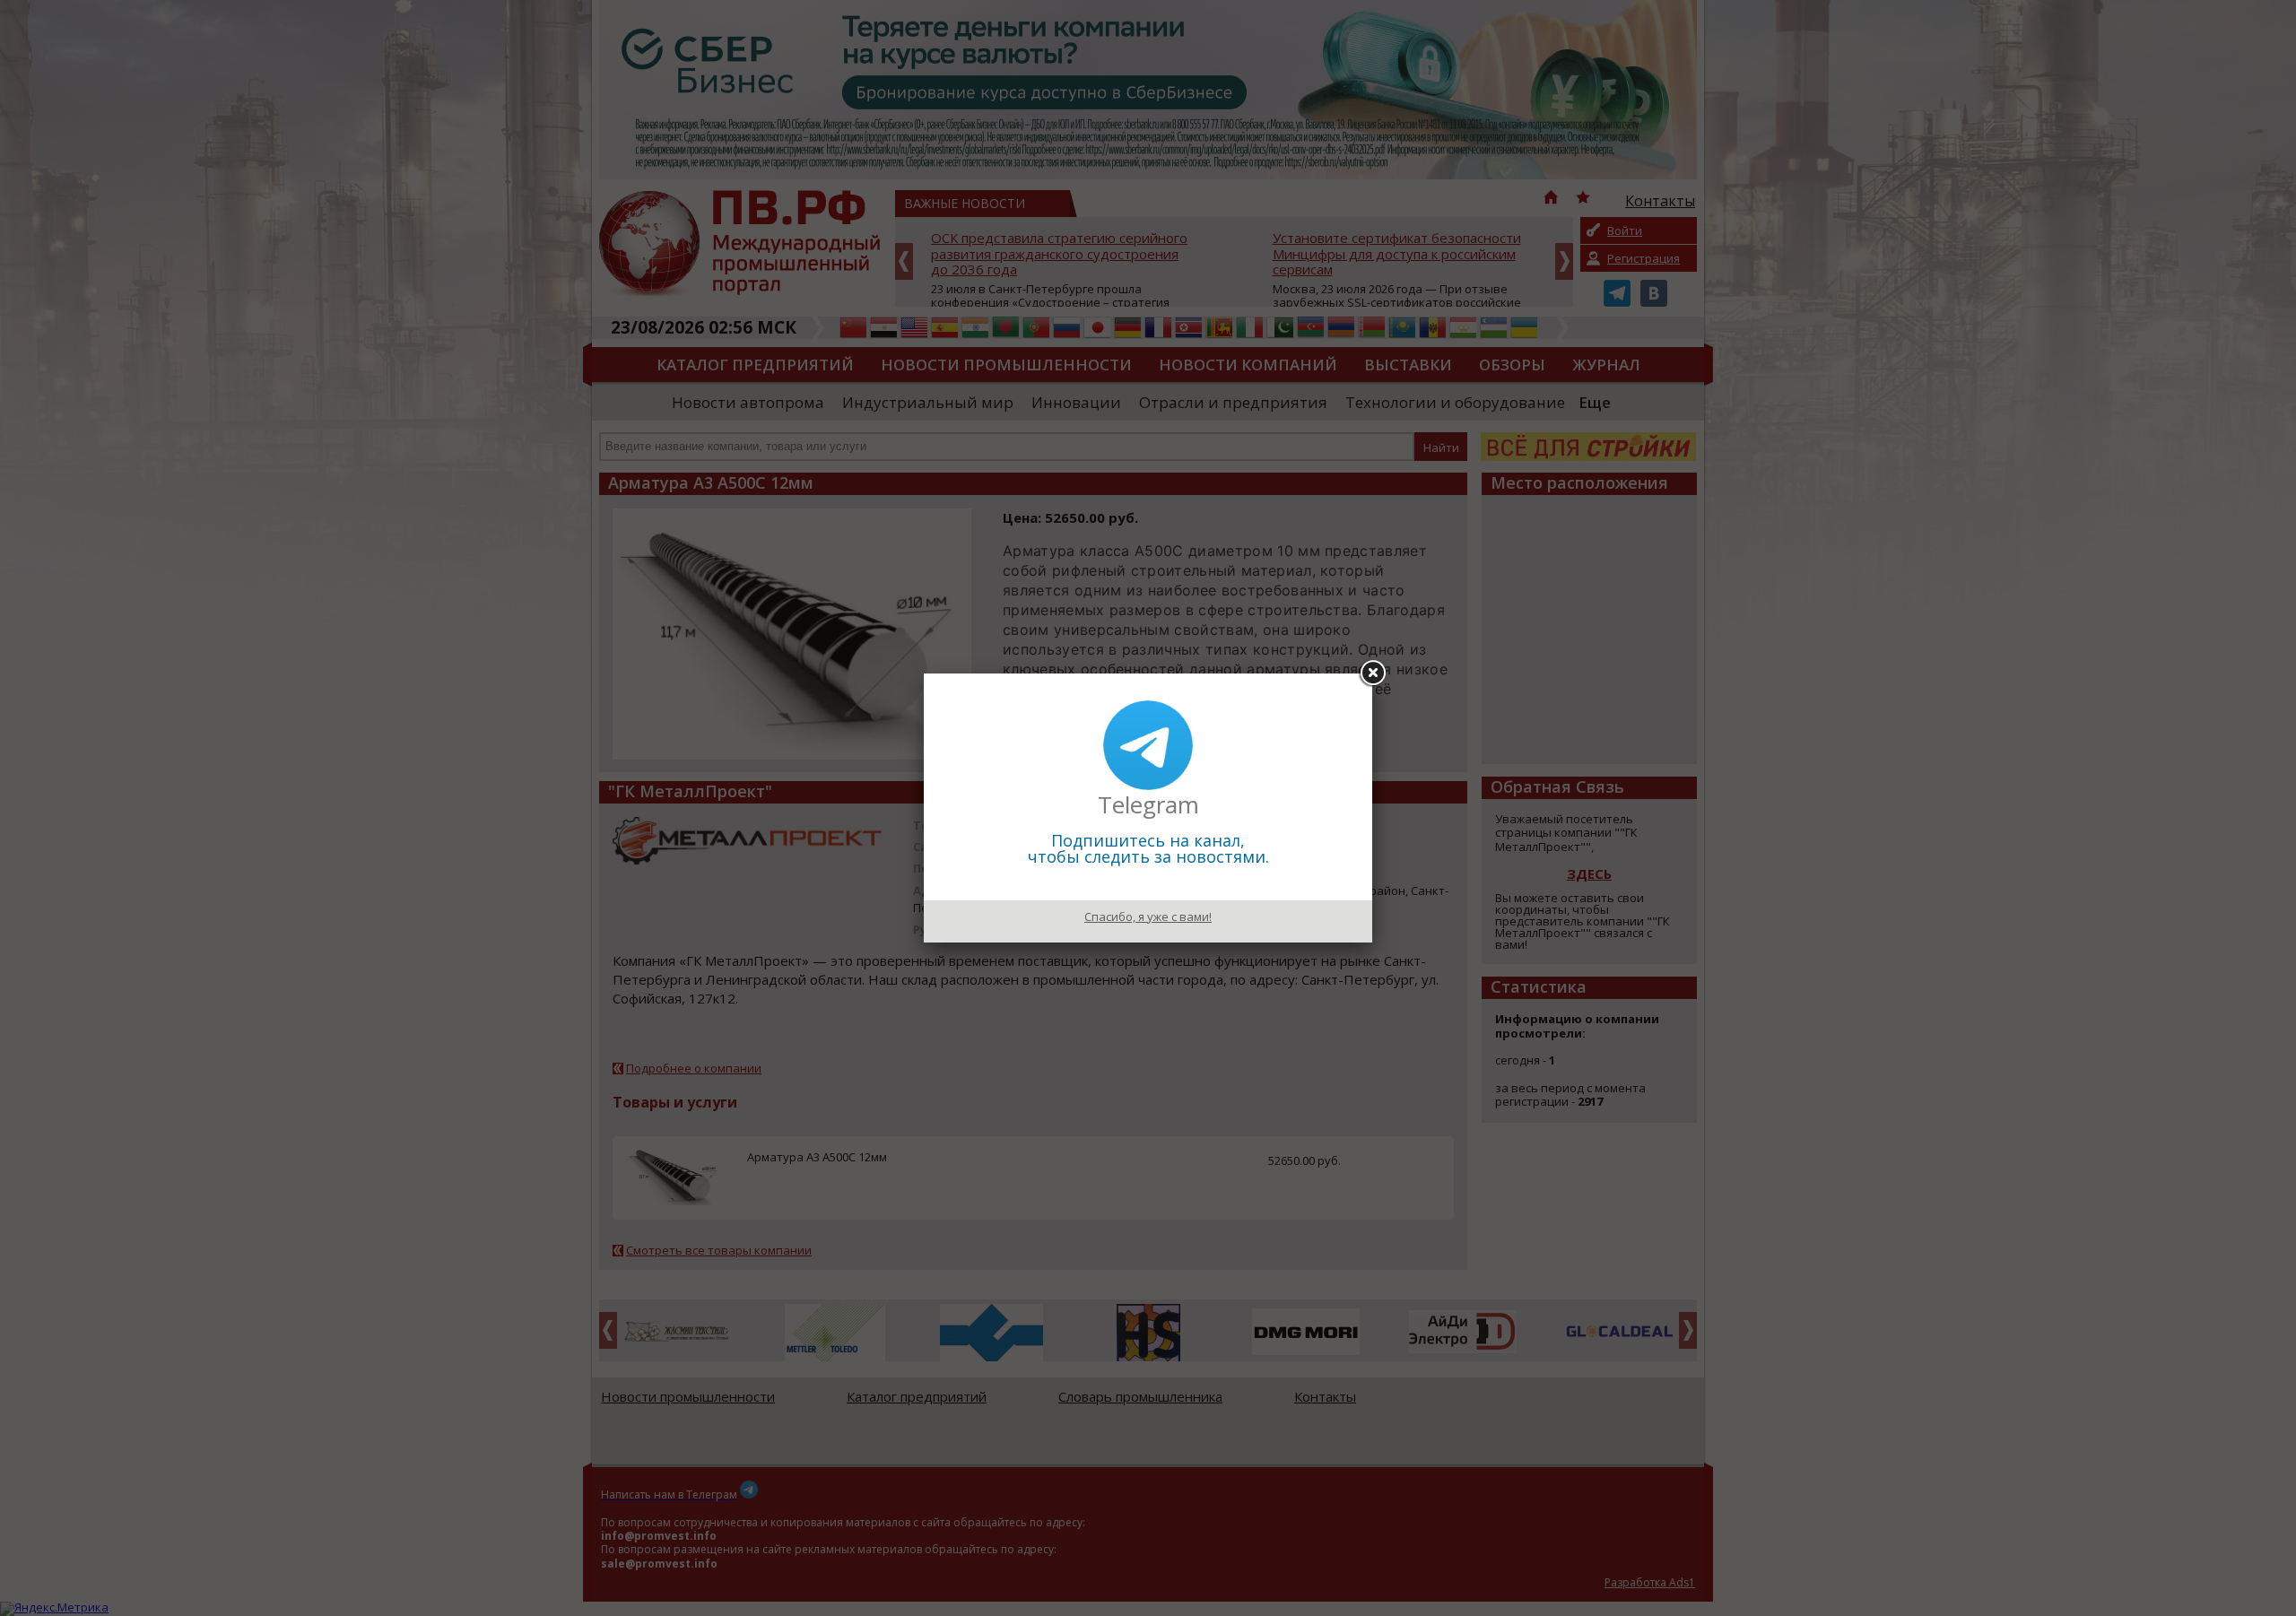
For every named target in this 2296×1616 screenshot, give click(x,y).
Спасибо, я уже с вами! (1148, 917)
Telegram (1148, 804)
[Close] (1372, 673)
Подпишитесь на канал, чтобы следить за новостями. (1148, 848)
